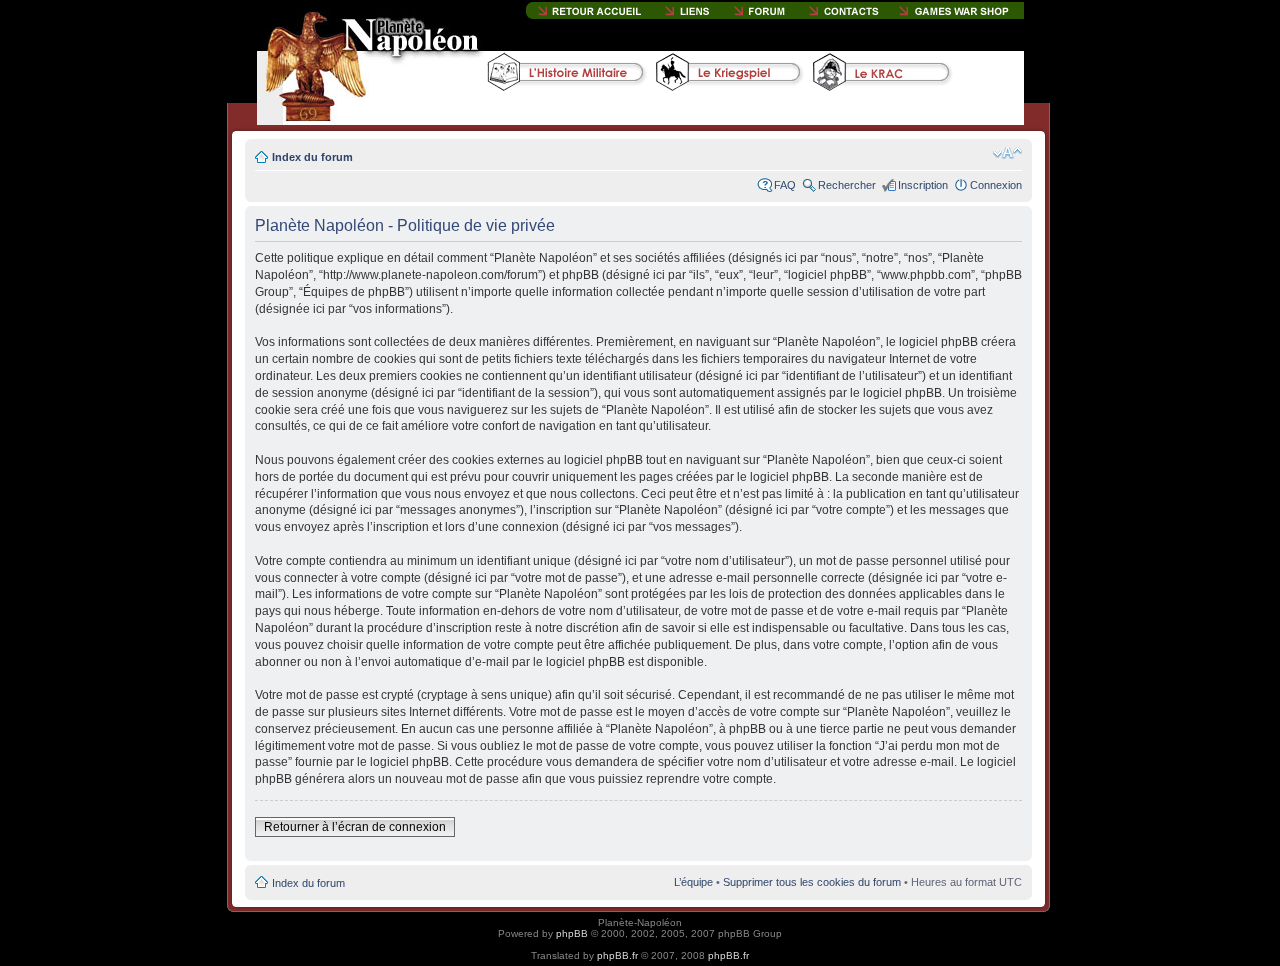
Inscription (923, 185)
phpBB (572, 933)
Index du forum (312, 157)
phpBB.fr (617, 955)
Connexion (996, 185)
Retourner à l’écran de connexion (355, 827)
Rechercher (847, 185)
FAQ (785, 185)
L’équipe (693, 882)
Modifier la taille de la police (1007, 153)
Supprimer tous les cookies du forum (812, 882)
